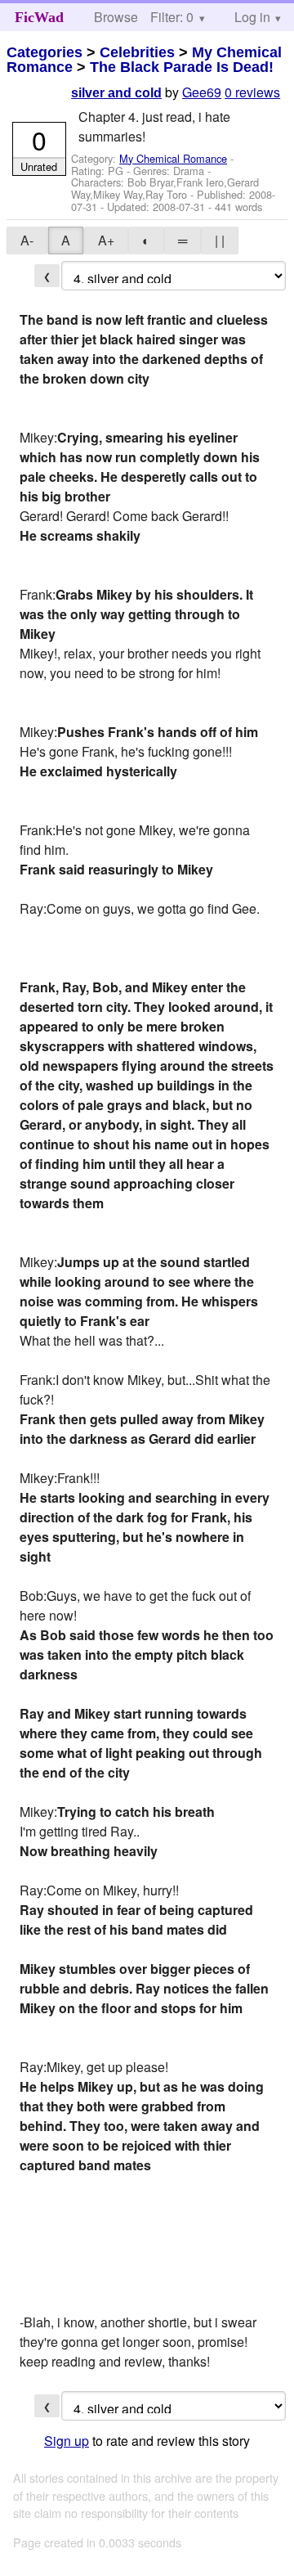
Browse (116, 17)
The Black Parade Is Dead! (182, 67)
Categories (45, 52)
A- (27, 240)
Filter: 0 (172, 17)
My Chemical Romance (173, 158)
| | (220, 240)
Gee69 (202, 92)
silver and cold (116, 93)
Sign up (67, 2441)
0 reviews (252, 92)
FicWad (39, 17)
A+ (106, 240)
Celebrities (137, 52)
